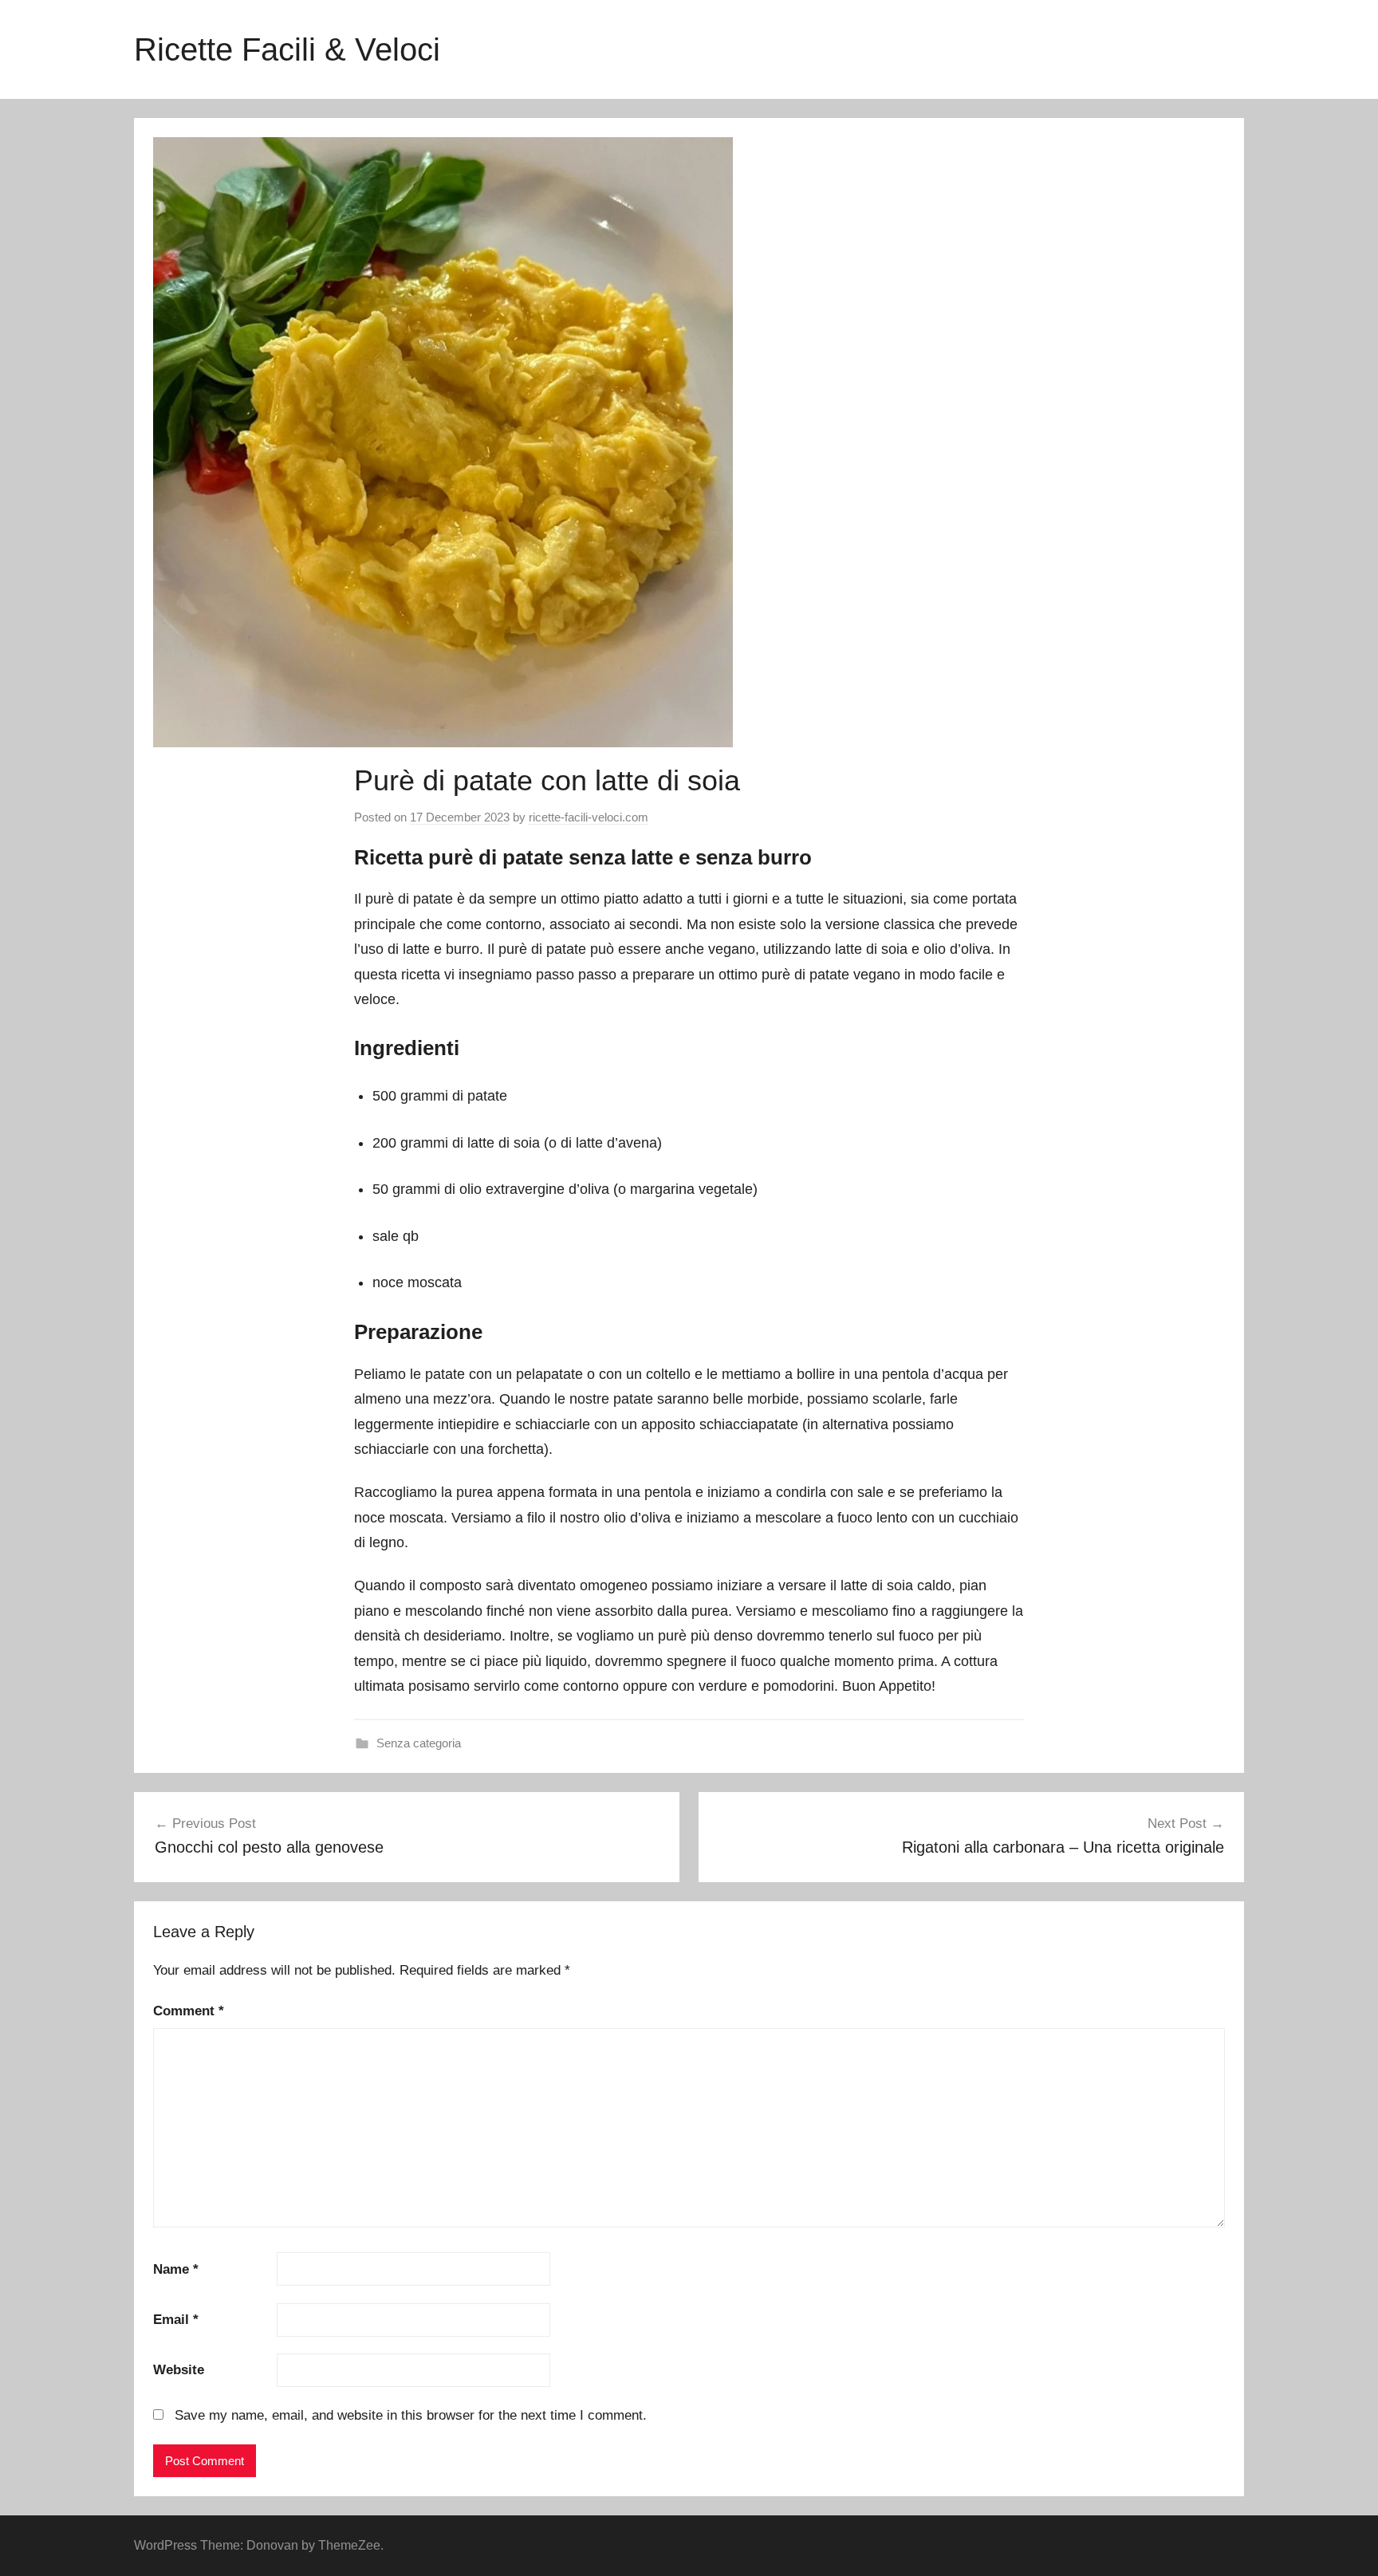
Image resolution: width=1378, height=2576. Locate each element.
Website (179, 2370)
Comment (189, 2011)
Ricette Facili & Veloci (287, 49)
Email (176, 2320)
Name (176, 2269)
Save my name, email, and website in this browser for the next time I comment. (411, 2415)
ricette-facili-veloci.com (589, 817)
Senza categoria (419, 1743)
